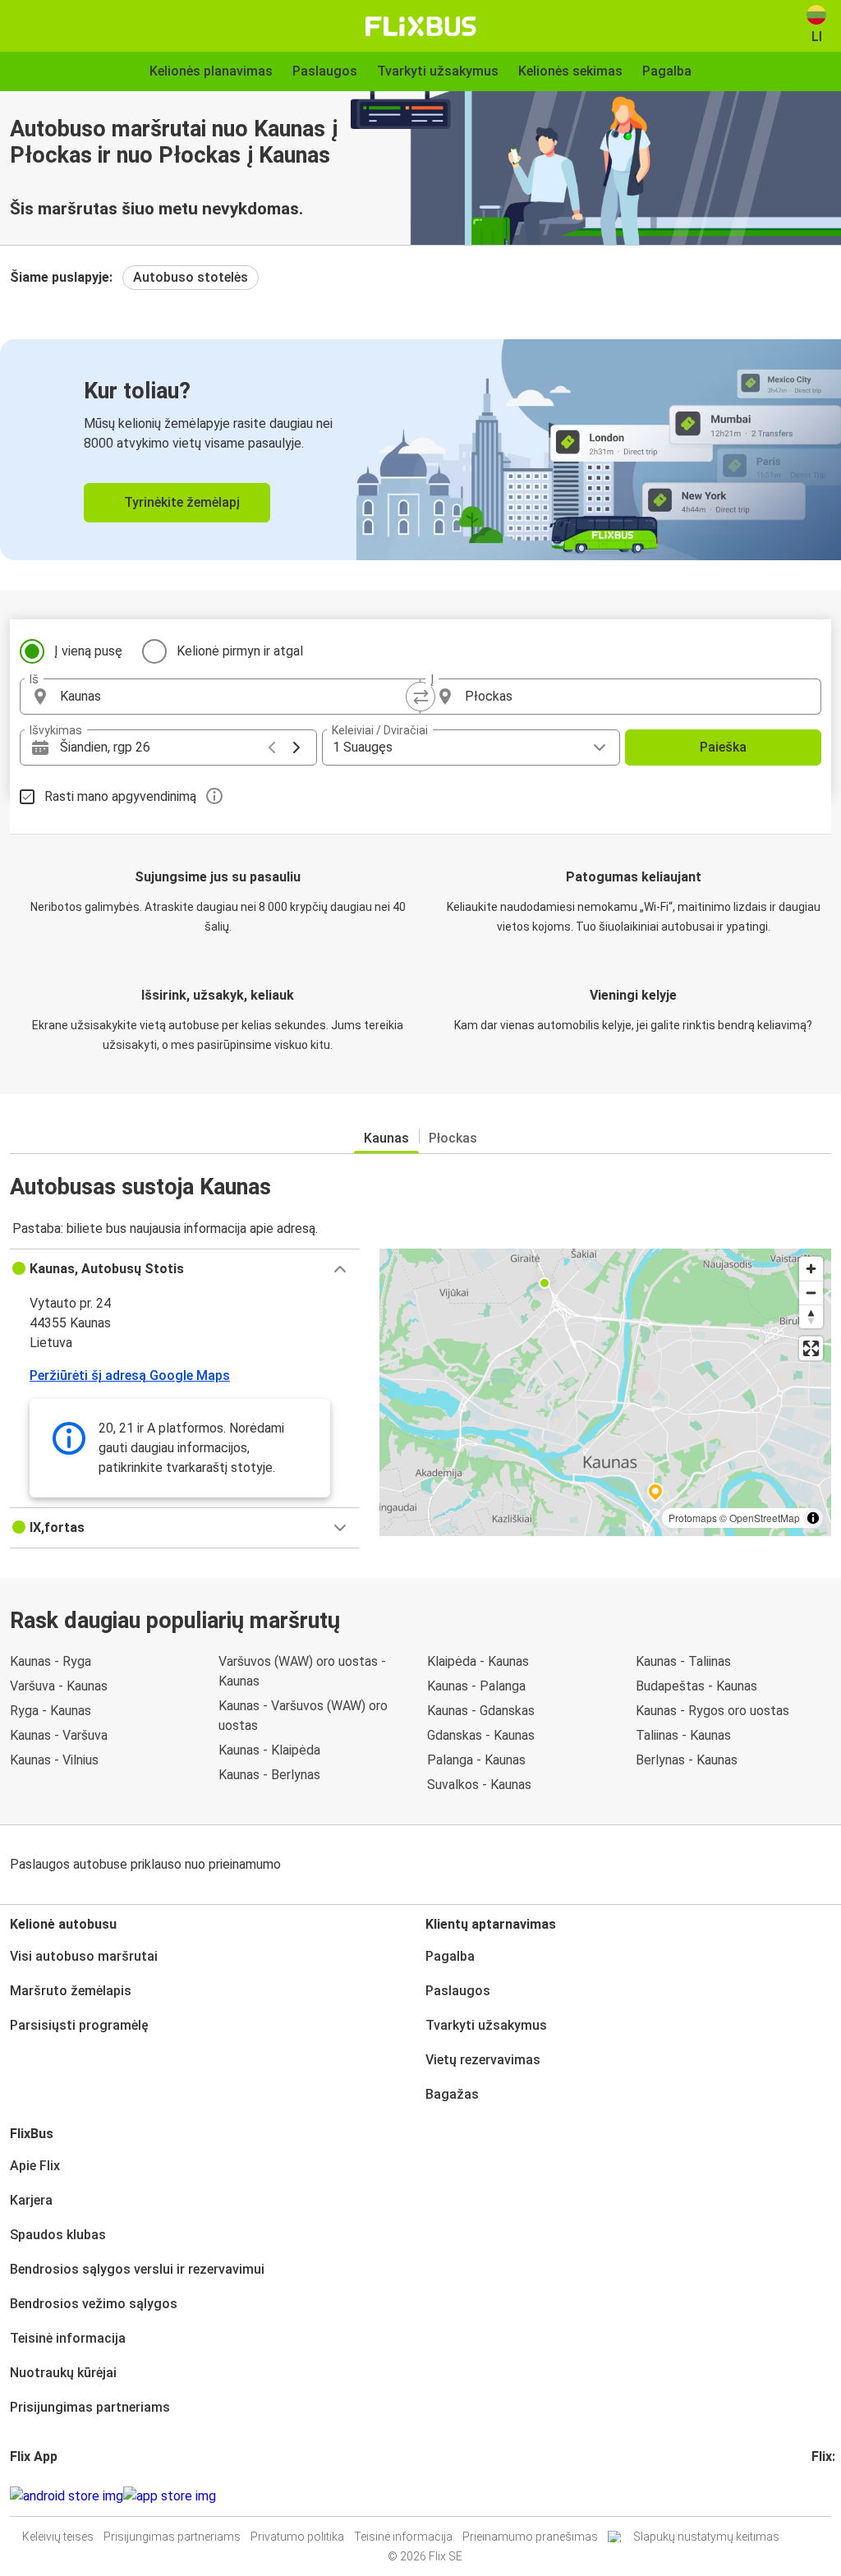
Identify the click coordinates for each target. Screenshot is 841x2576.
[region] (605, 1392)
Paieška (723, 747)
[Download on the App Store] (170, 2496)
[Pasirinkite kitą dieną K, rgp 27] (296, 747)
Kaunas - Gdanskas (481, 1711)
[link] (420, 450)
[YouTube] (824, 2496)
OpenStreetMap (765, 1518)
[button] (185, 1269)
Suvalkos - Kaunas (479, 1785)
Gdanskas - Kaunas (481, 1735)
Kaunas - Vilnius (54, 1760)
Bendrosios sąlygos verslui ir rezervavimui (137, 2269)
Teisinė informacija (68, 2338)
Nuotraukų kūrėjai (63, 2373)
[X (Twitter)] (834, 2496)
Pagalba (450, 1956)
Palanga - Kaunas (476, 1760)
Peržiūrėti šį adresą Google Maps (130, 1375)
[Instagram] (819, 2496)
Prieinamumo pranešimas (530, 2537)
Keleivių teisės (58, 2537)
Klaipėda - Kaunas (478, 1661)
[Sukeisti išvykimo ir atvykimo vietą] (420, 697)
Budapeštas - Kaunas (696, 1686)
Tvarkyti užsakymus (486, 2025)
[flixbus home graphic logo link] (421, 26)
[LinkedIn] (829, 2496)
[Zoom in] (811, 1269)
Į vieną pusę (88, 651)
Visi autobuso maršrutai (84, 1956)
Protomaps (693, 1518)
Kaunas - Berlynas (269, 1775)
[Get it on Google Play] (67, 2496)
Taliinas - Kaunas (683, 1735)
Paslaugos (458, 1991)
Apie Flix (35, 2166)
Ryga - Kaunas (51, 1711)
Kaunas (386, 1138)
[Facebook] (814, 2496)
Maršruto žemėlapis (71, 1991)
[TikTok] (839, 2496)
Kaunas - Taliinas (683, 1661)
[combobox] (235, 697)
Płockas (453, 1138)
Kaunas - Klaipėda (269, 1750)
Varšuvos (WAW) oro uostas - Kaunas (302, 1671)
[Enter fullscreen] (811, 1348)
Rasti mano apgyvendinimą (120, 796)
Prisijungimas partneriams (90, 2407)
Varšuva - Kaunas (59, 1686)
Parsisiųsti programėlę (79, 2025)
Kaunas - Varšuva (59, 1735)
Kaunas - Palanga (476, 1686)
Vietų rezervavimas (483, 2060)
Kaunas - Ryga (51, 1661)
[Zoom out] (811, 1293)
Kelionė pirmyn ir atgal (240, 651)
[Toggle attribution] (813, 1518)
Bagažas (452, 2094)
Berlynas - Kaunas (687, 1760)
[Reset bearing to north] (811, 1316)
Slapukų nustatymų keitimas (706, 2537)
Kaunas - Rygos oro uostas (712, 1711)
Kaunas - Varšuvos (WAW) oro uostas (303, 1716)
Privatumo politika (297, 2537)
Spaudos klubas (58, 2235)
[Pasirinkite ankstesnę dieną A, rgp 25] (272, 747)
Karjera (31, 2200)
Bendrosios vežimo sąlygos (94, 2304)
